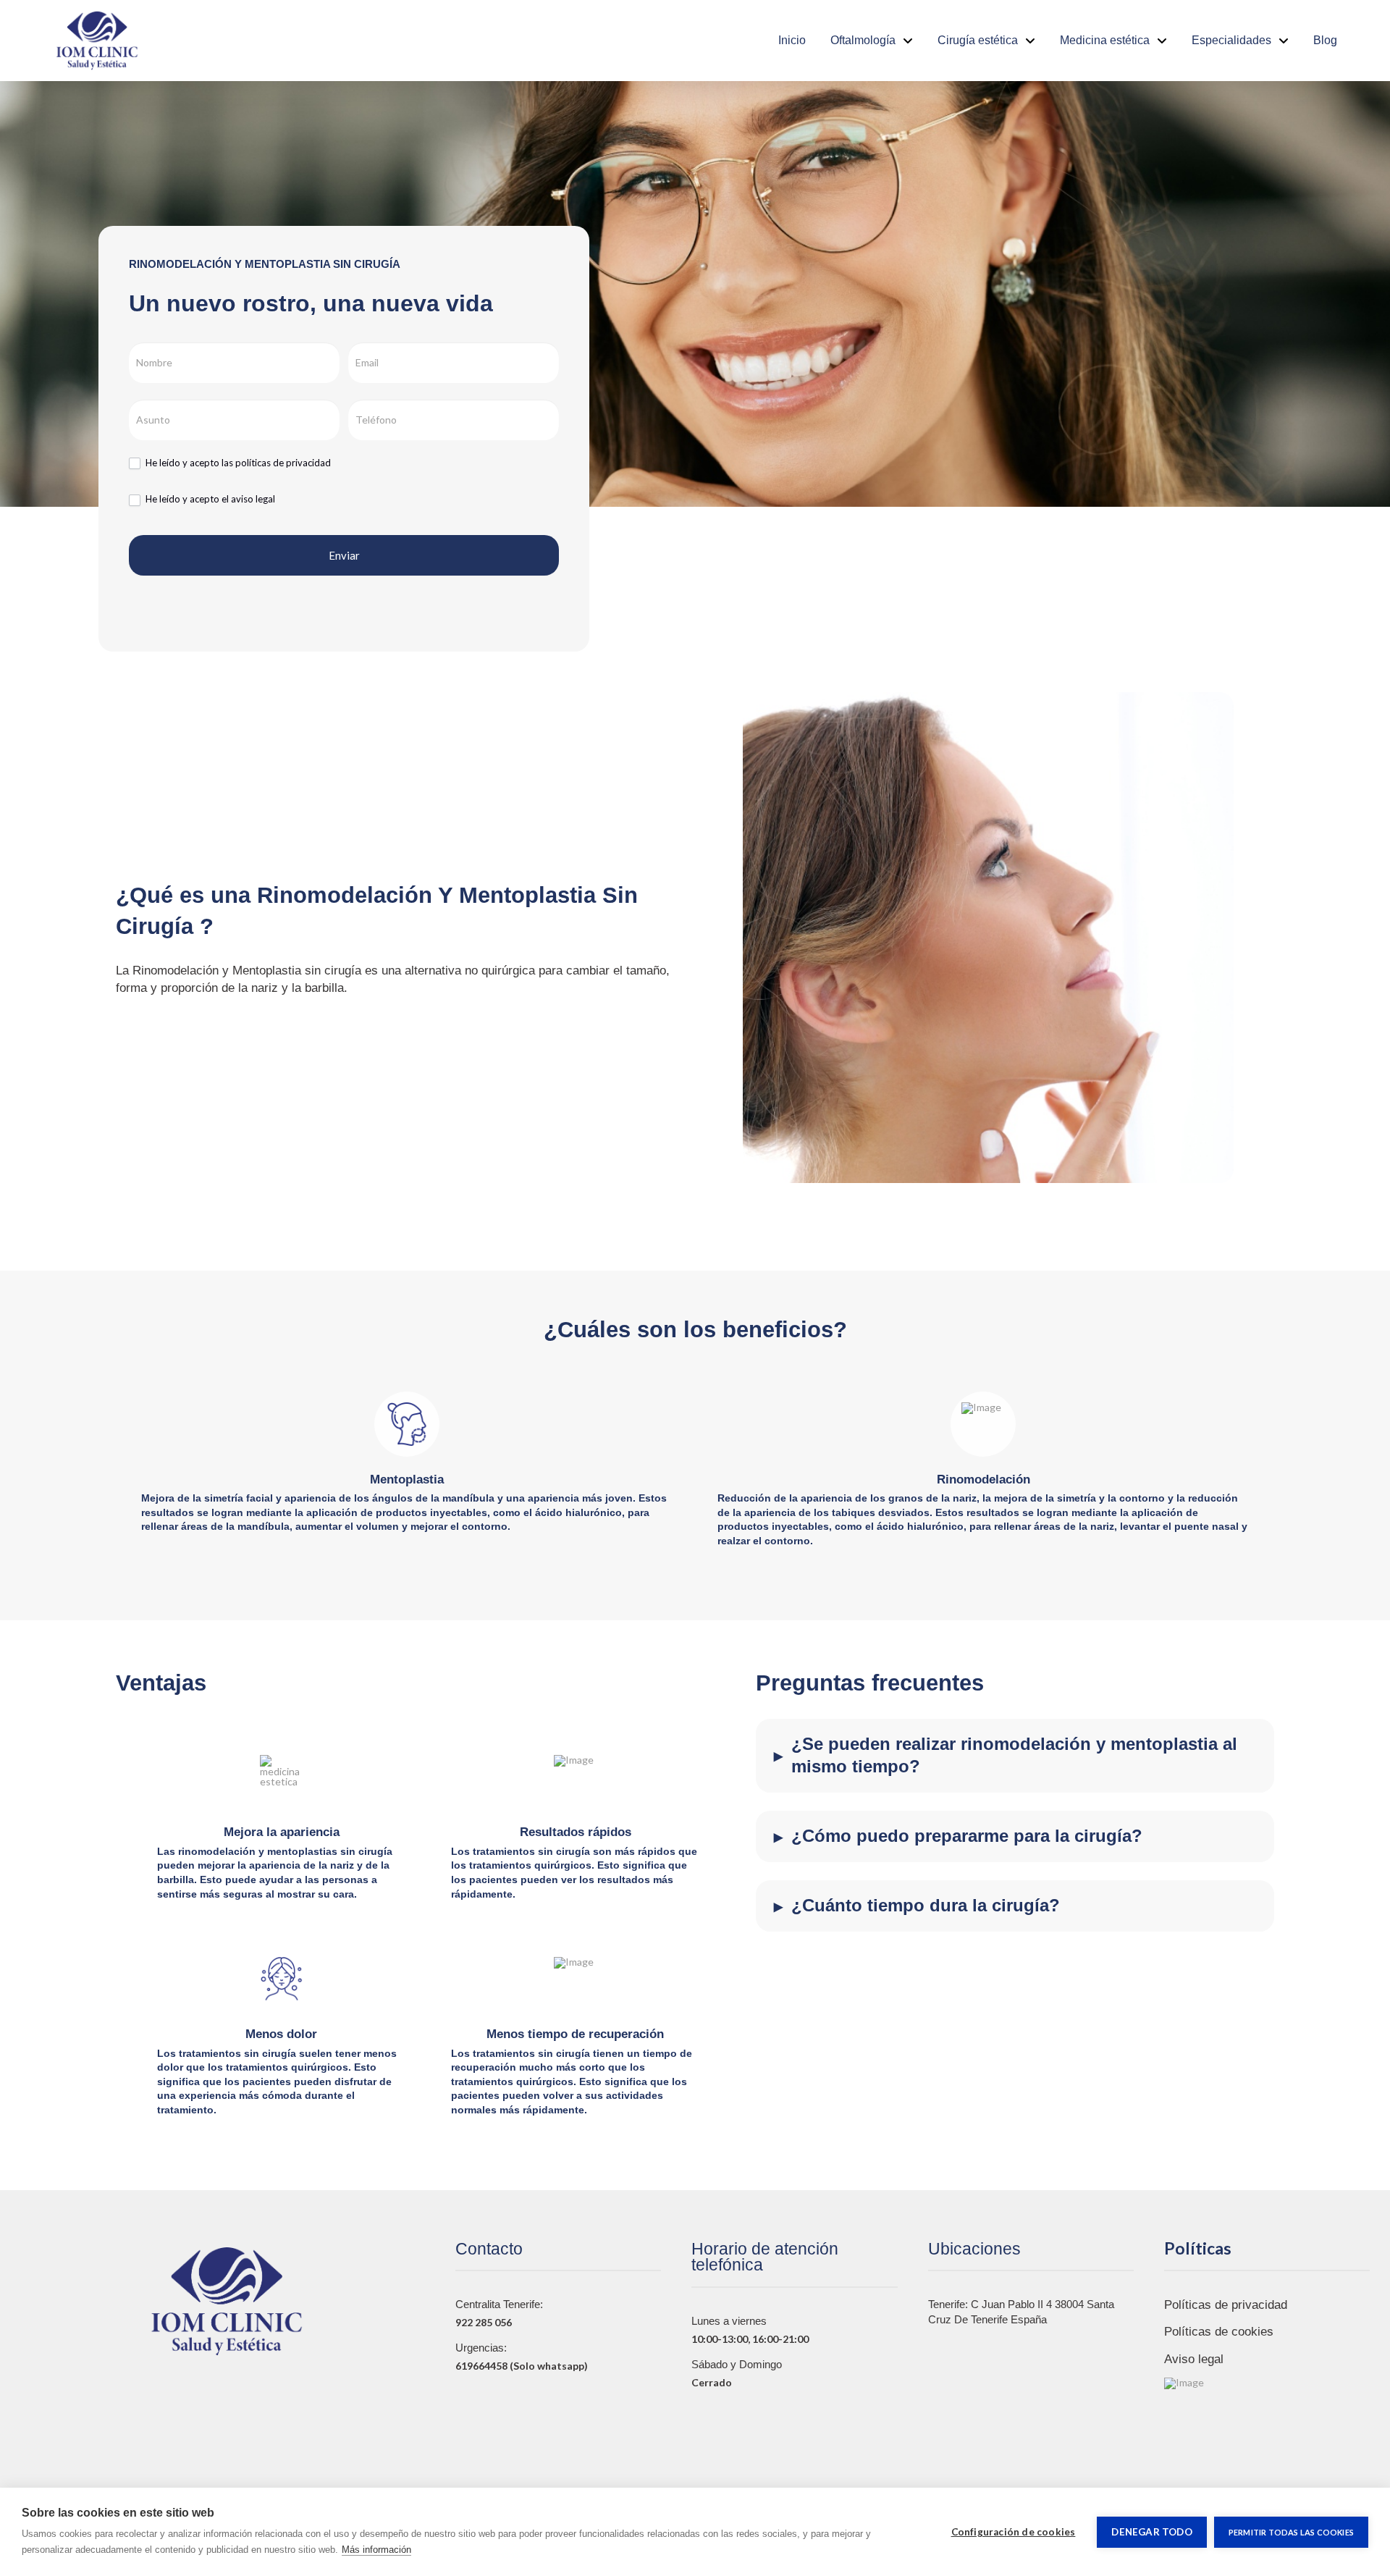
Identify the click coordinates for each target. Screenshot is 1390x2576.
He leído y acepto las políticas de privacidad (238, 463)
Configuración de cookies (1014, 2532)
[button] (1015, 1756)
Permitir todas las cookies (1291, 2532)
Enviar (344, 555)
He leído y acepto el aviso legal (210, 499)
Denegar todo (1151, 2532)
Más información (376, 2550)
